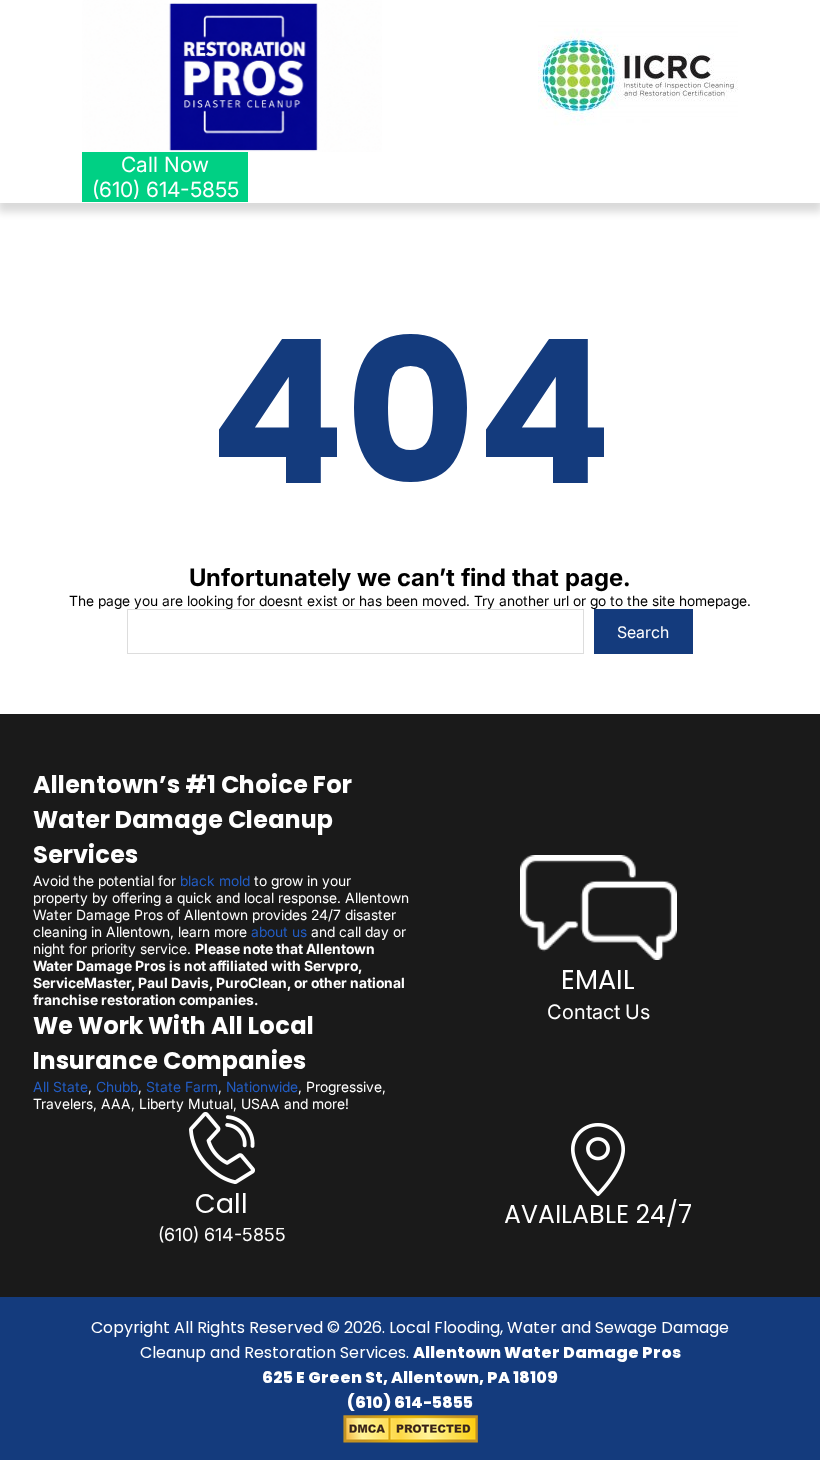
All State (60, 1086)
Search (643, 632)
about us (279, 931)
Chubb (117, 1086)
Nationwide (262, 1086)
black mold (215, 880)
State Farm (182, 1086)
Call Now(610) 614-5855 (165, 177)
